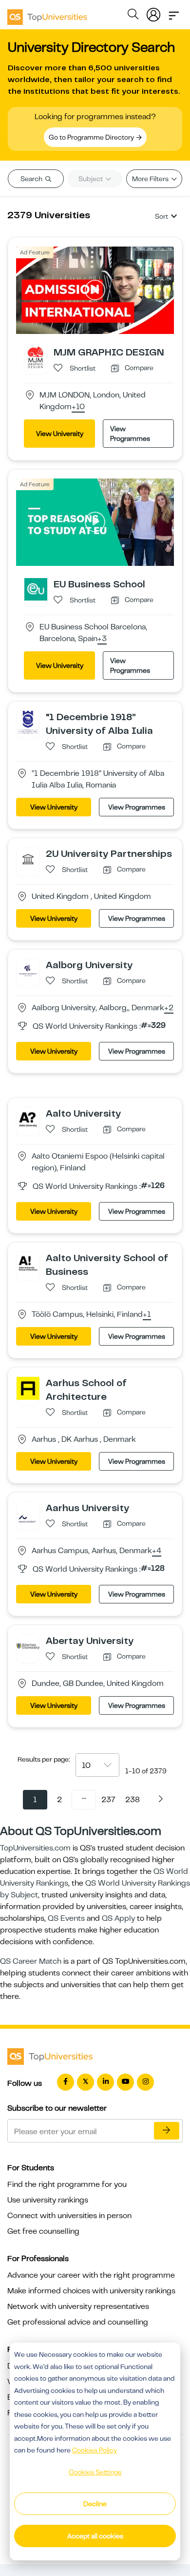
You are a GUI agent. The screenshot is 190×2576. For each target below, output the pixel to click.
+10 (78, 407)
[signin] (153, 13)
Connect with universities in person (69, 2216)
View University (60, 434)
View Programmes (130, 434)
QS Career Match (31, 1961)
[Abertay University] (28, 1645)
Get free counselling (43, 2231)
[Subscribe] (167, 2131)
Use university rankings (48, 2200)
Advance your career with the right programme (91, 2275)
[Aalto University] (28, 1118)
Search (32, 179)
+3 (102, 639)
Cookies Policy (95, 2450)
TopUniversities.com (35, 1848)
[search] (133, 16)
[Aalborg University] (28, 970)
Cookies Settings (95, 2472)
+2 (169, 1008)
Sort (161, 216)
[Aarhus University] (28, 1513)
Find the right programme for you (67, 2184)
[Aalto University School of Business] (28, 1263)
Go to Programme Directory (92, 137)
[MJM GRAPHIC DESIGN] (36, 357)
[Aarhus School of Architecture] (28, 1388)
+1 (147, 1315)
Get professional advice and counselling (78, 2322)
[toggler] (174, 13)
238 (133, 1800)
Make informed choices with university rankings (91, 2291)
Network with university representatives (78, 2306)
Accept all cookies (95, 2536)
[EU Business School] (36, 589)
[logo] (47, 14)
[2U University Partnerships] (28, 858)
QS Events (66, 1918)
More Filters (151, 179)
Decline (95, 2504)
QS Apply (118, 1918)
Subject (91, 179)
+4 (157, 1551)
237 (108, 1800)
